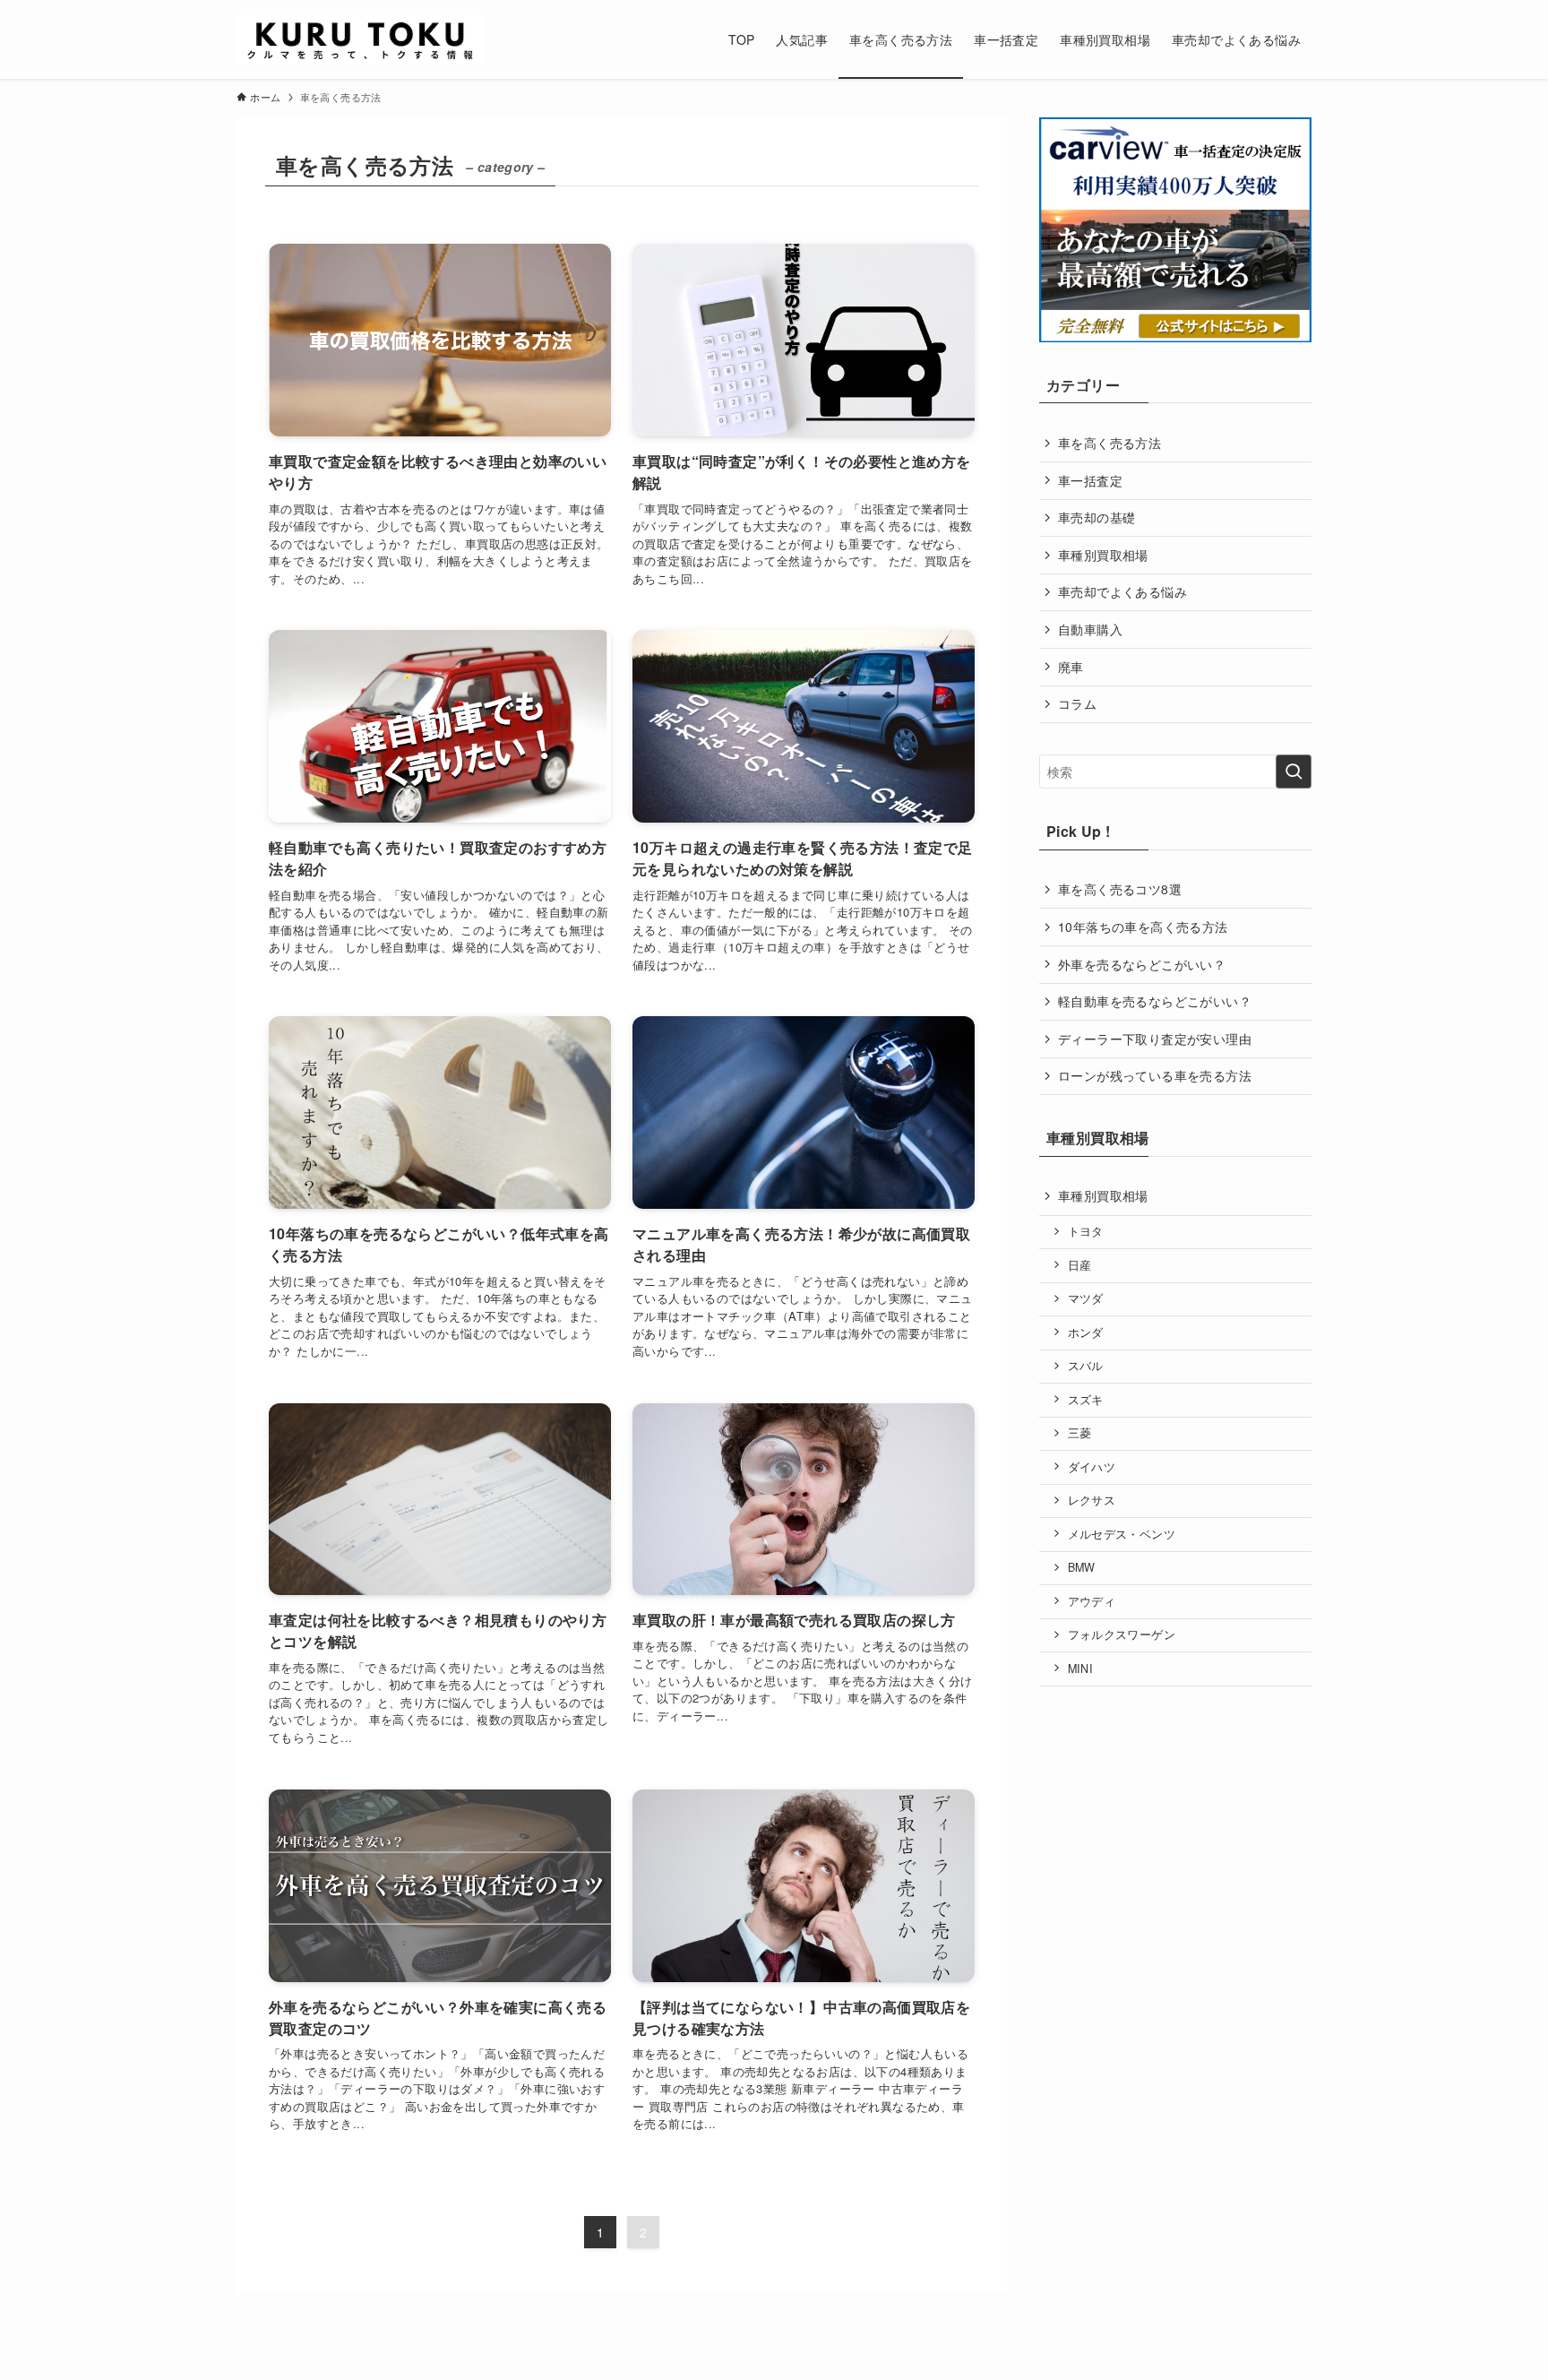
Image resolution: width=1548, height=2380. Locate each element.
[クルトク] (361, 39)
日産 (1080, 1265)
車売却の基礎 (1096, 517)
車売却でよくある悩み (1122, 591)
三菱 (1080, 1433)
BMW (1082, 1567)
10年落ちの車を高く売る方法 (1143, 927)
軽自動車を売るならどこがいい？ (1155, 1001)
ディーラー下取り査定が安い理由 (1155, 1039)
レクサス (1092, 1500)
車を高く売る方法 (1109, 443)
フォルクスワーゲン (1122, 1634)
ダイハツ (1092, 1467)
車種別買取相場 (1103, 555)
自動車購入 (1090, 629)
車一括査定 (1090, 480)
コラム (1077, 703)
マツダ (1086, 1298)
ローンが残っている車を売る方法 (1155, 1075)
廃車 (1071, 667)
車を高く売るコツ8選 (1120, 889)
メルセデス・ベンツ (1122, 1534)
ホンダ (1086, 1332)
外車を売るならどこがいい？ (1142, 964)
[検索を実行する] (1294, 772)
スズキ (1086, 1400)
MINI (1081, 1669)
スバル (1086, 1366)
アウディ (1092, 1601)
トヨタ (1086, 1231)
